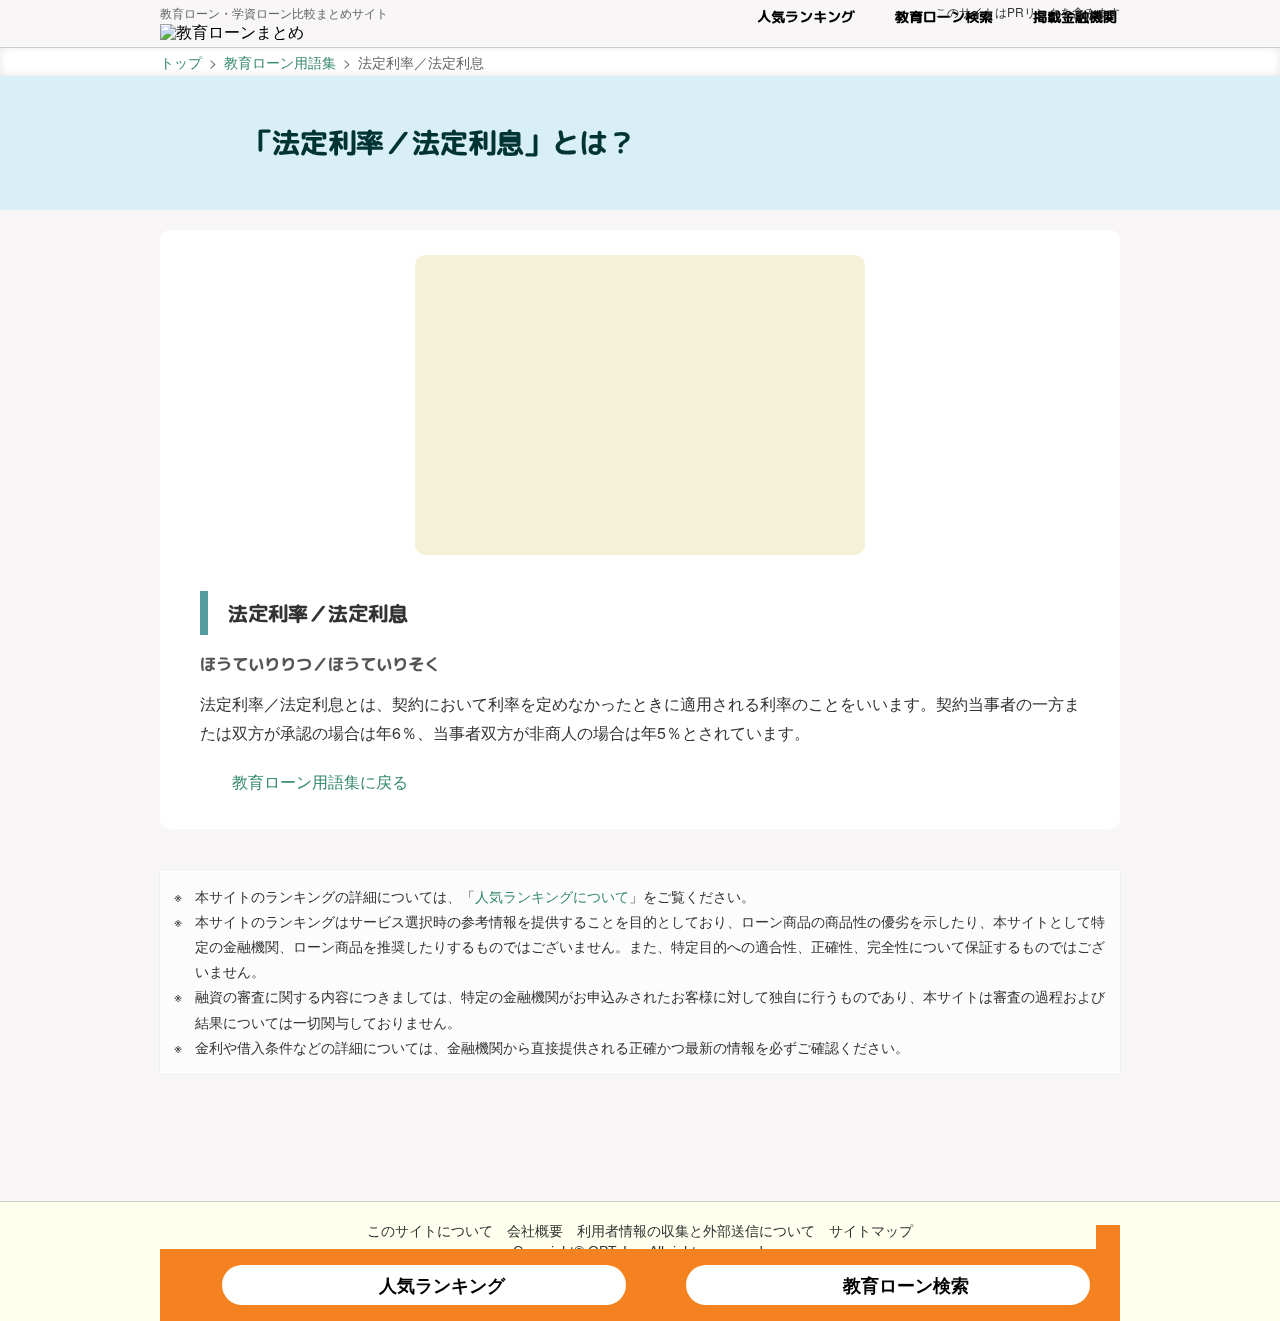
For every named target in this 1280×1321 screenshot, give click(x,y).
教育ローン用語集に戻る (320, 781)
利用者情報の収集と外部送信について (696, 1230)
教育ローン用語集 (280, 62)
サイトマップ (871, 1230)
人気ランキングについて (552, 896)
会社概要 (535, 1230)
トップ (181, 62)
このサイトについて (430, 1230)
